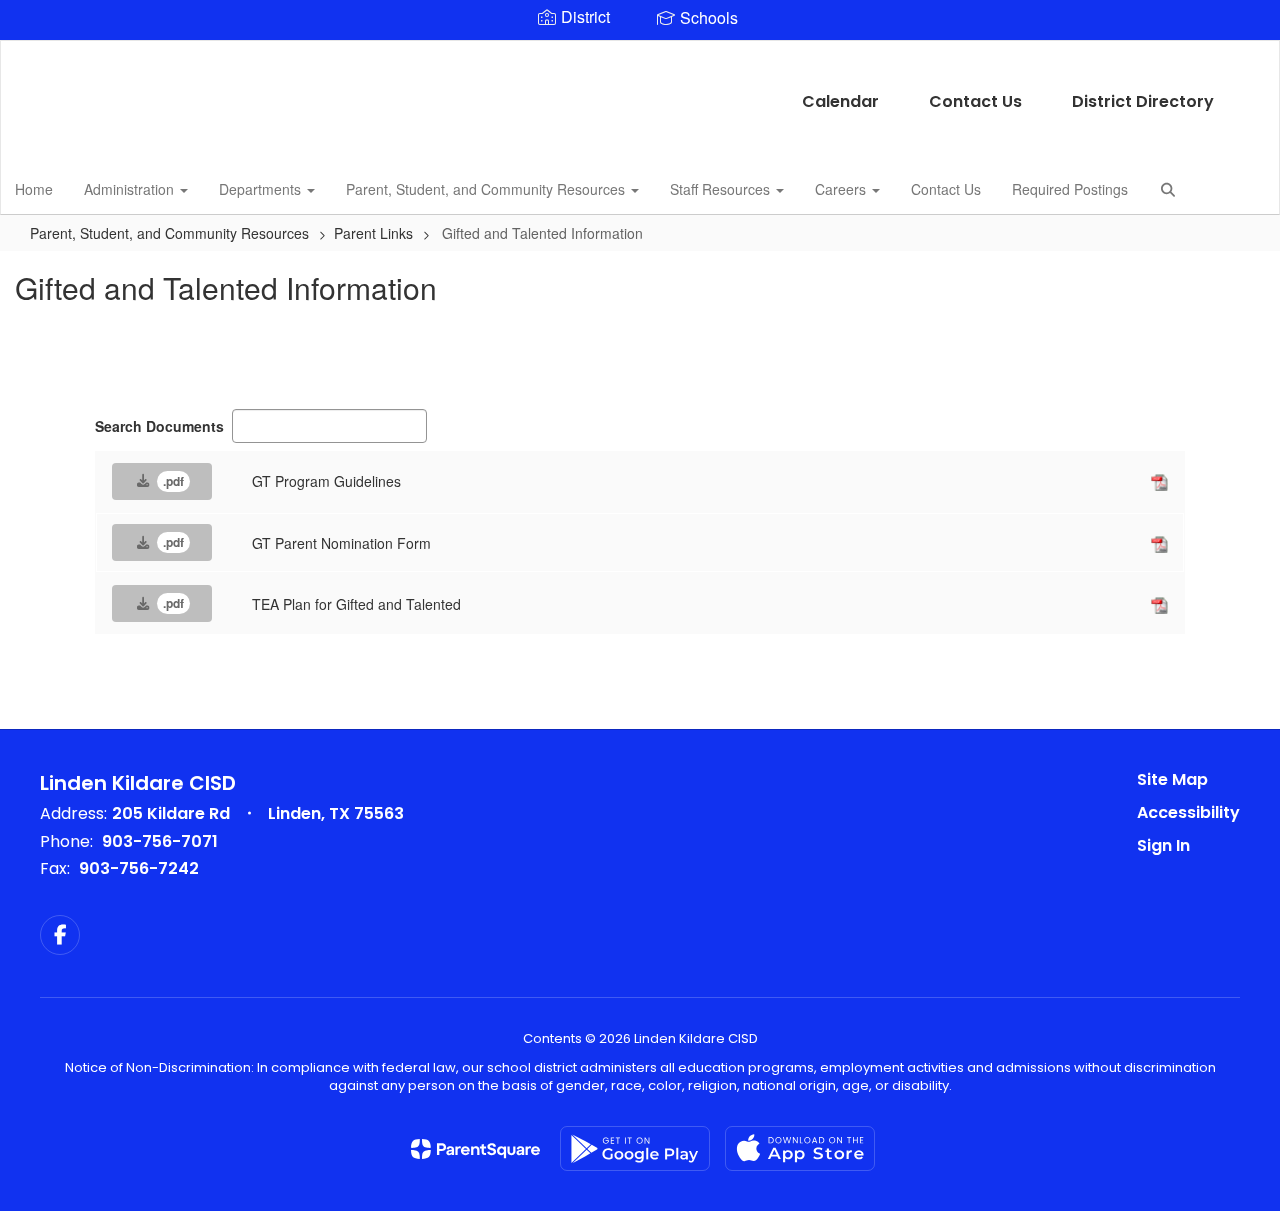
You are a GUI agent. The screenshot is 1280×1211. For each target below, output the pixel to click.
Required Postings (1070, 189)
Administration (131, 189)
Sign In (1163, 845)
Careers (842, 189)
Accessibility (1188, 812)
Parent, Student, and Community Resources (487, 189)
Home (34, 189)
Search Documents (159, 426)
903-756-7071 (160, 841)
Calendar (840, 101)
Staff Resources (722, 189)
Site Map (1172, 779)
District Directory (1143, 101)
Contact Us (975, 101)
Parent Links (373, 233)
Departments (262, 189)
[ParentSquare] (475, 1149)
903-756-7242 (139, 868)
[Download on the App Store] (800, 1148)
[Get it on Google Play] (635, 1148)
